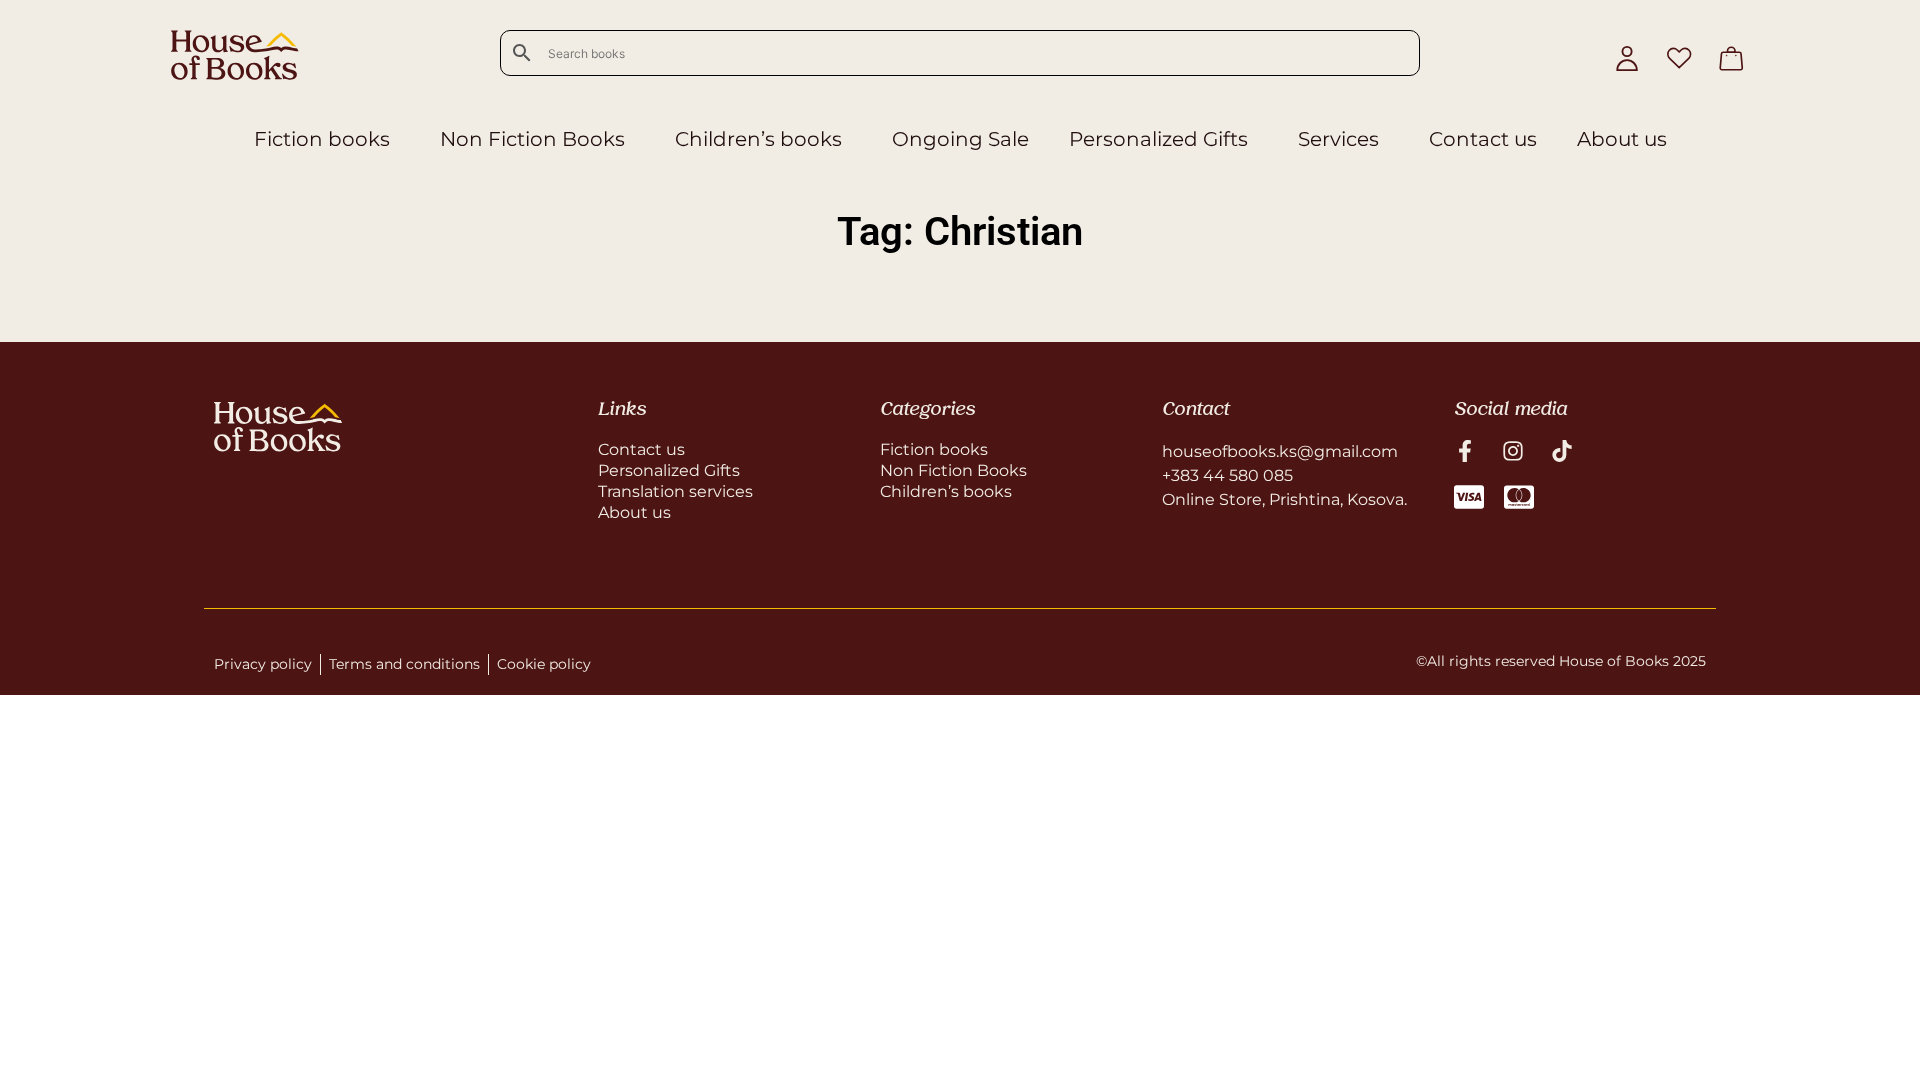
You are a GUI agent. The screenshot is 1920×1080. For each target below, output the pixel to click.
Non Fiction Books (532, 139)
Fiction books (322, 139)
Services (1338, 139)
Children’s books (758, 139)
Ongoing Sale (960, 139)
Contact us (1483, 139)
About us (1622, 139)
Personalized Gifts (1158, 139)
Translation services (675, 491)
